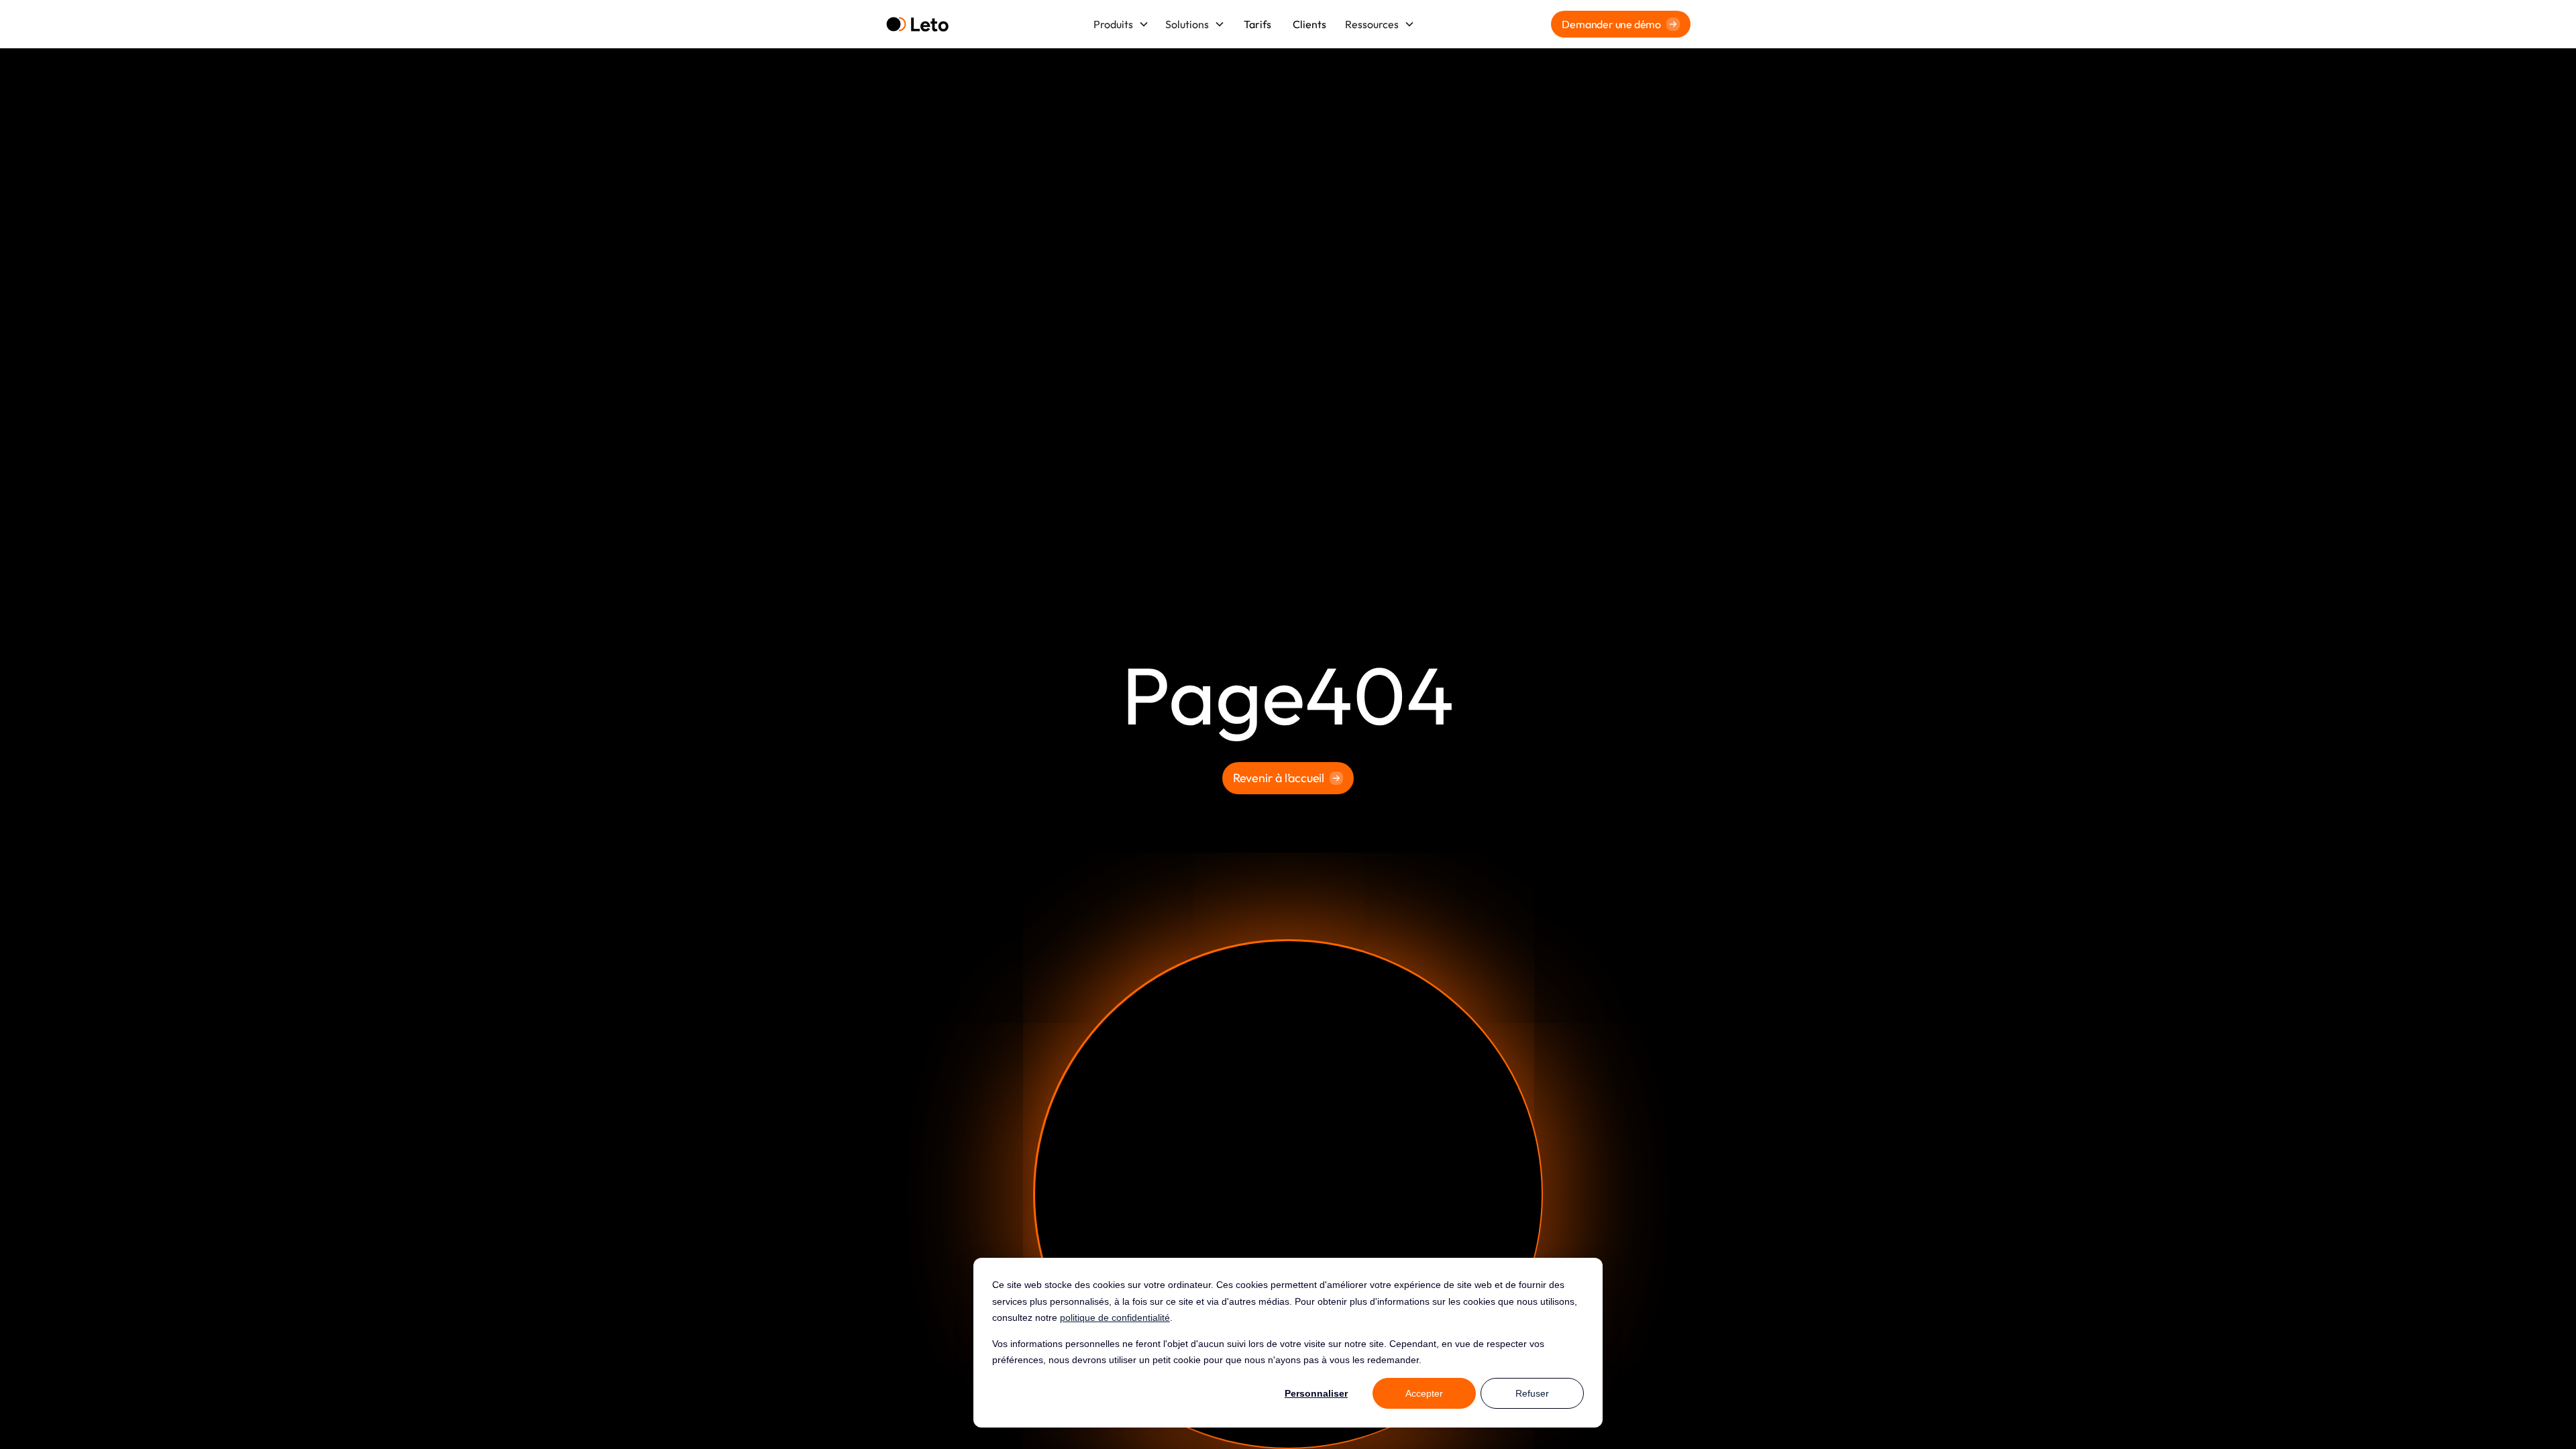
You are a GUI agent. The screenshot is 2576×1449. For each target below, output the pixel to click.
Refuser (1532, 1393)
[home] (917, 24)
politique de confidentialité (1115, 1318)
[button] (1121, 24)
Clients (1309, 24)
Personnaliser (1316, 1393)
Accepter (1424, 1393)
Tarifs (1257, 24)
